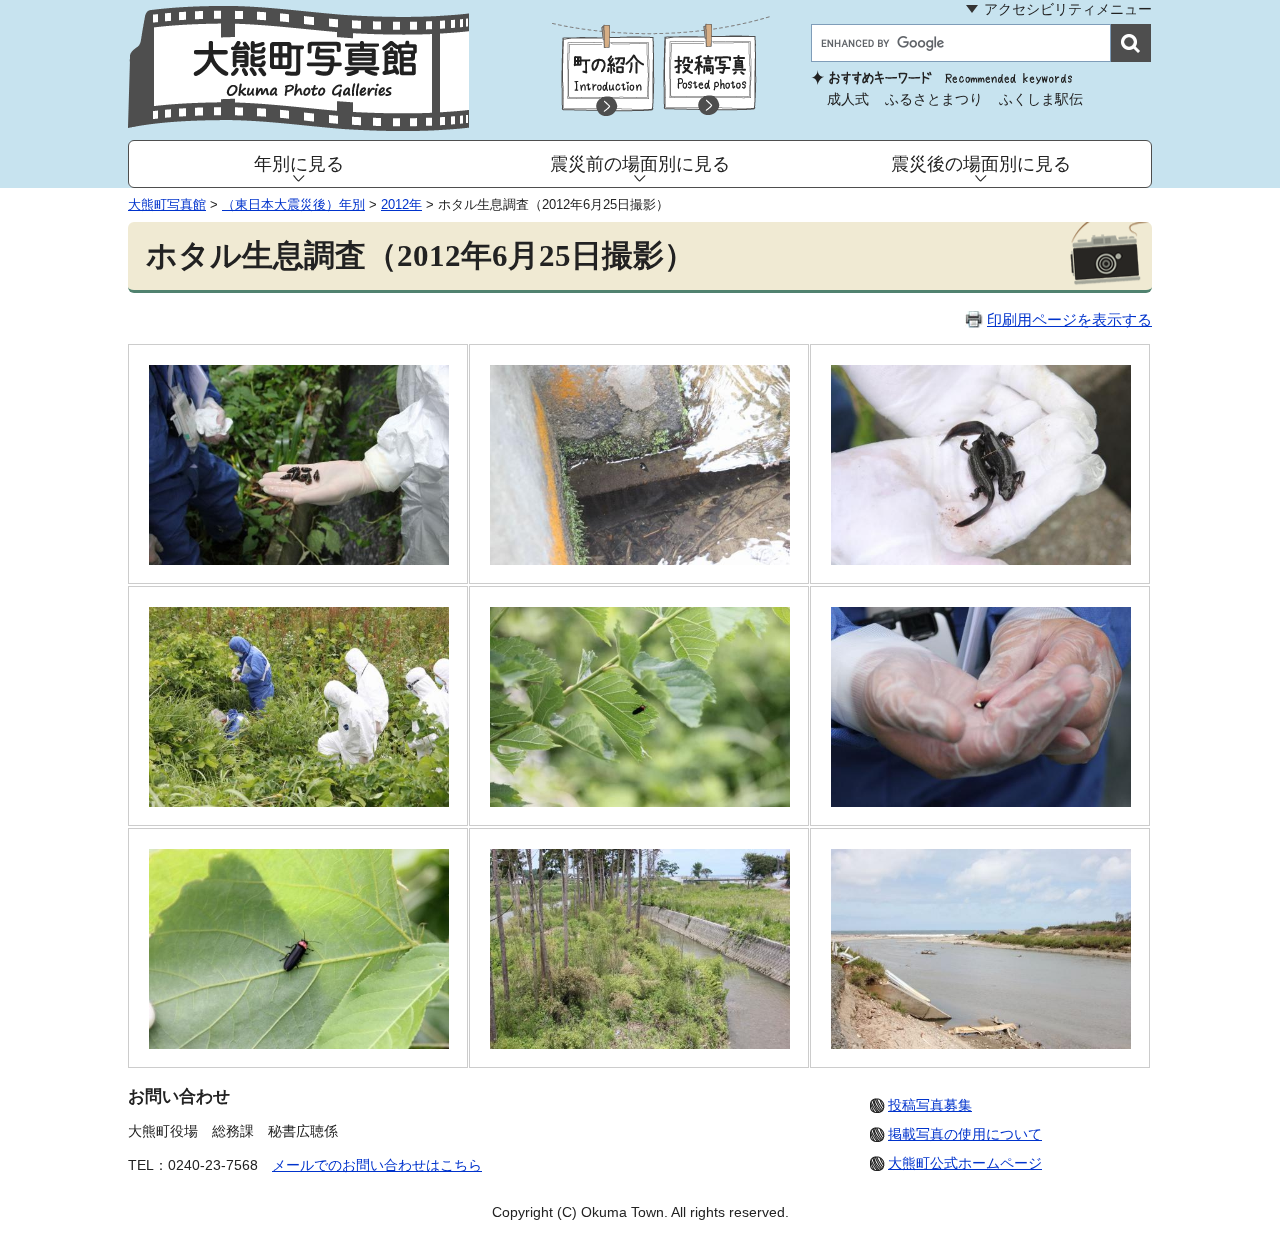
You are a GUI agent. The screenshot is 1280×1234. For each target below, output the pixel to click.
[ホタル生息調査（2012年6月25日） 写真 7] (299, 1043)
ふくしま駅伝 (1041, 99)
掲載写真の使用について (965, 1134)
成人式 (848, 99)
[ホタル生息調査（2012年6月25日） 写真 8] (640, 1043)
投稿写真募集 (930, 1105)
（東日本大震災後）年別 (293, 204)
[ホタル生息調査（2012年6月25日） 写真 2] (640, 559)
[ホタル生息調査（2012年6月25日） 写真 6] (981, 801)
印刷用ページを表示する (1069, 319)
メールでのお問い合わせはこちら (377, 1165)
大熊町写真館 (167, 204)
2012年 (401, 204)
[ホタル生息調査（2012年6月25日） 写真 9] (981, 1043)
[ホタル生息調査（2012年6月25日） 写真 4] (299, 801)
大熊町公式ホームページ (965, 1163)
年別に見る (299, 164)
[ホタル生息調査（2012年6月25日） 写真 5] (640, 801)
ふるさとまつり (934, 99)
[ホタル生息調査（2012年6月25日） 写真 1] (299, 559)
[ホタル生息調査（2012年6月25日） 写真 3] (981, 559)
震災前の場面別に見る (640, 164)
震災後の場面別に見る (981, 164)
